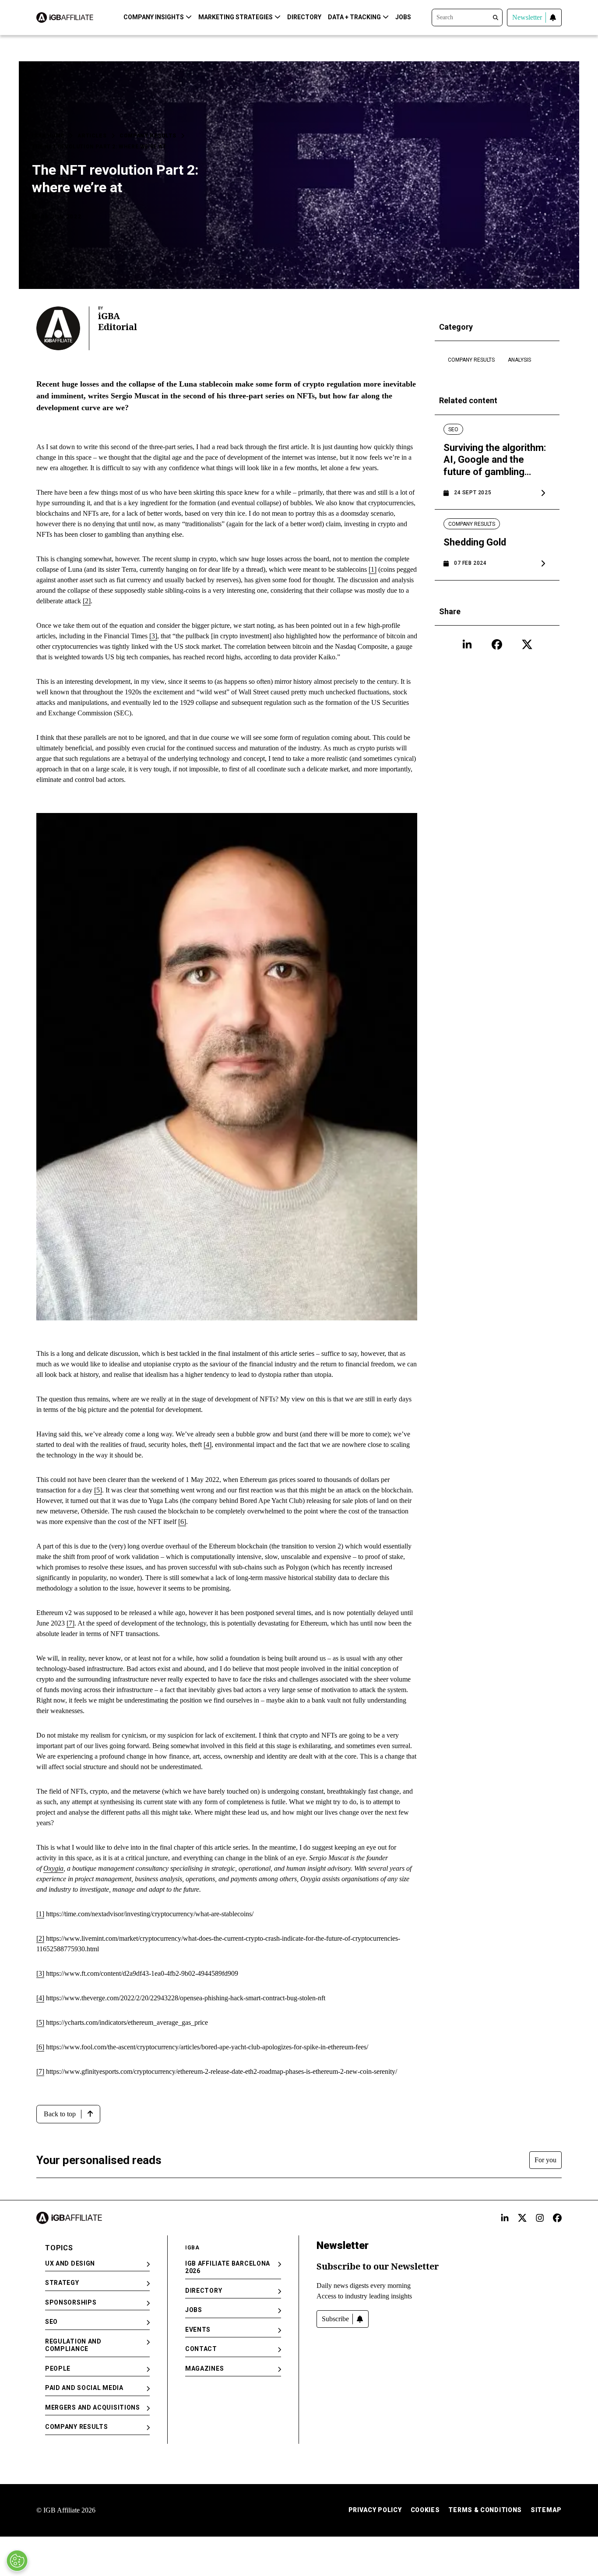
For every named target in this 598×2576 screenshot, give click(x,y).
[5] (98, 1490)
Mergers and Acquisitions (93, 2407)
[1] (373, 569)
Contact (201, 2349)
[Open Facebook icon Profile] (497, 644)
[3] (153, 636)
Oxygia (53, 1868)
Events (198, 2330)
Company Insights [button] (154, 17)
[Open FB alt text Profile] (557, 2218)
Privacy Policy (375, 2510)
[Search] (467, 17)
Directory (304, 17)
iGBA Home (48, 136)
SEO (51, 2322)
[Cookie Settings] (17, 2561)
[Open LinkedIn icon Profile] (467, 644)
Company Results (148, 136)
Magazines (204, 2368)
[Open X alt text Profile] (522, 2218)
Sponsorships (71, 2302)
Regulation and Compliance (73, 2345)
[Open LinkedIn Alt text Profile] (505, 2218)
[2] (87, 601)
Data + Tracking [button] (354, 17)
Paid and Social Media (84, 2388)
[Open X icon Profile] (527, 644)
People (58, 2368)
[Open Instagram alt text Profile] (540, 2218)
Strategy (62, 2283)
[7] (70, 1623)
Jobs (403, 17)
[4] (208, 1445)
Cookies (425, 2510)
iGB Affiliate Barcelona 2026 (228, 2267)
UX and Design (70, 2263)
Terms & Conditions (485, 2510)
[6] (182, 1522)
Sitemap (546, 2510)
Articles (92, 136)
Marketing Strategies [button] (236, 17)
